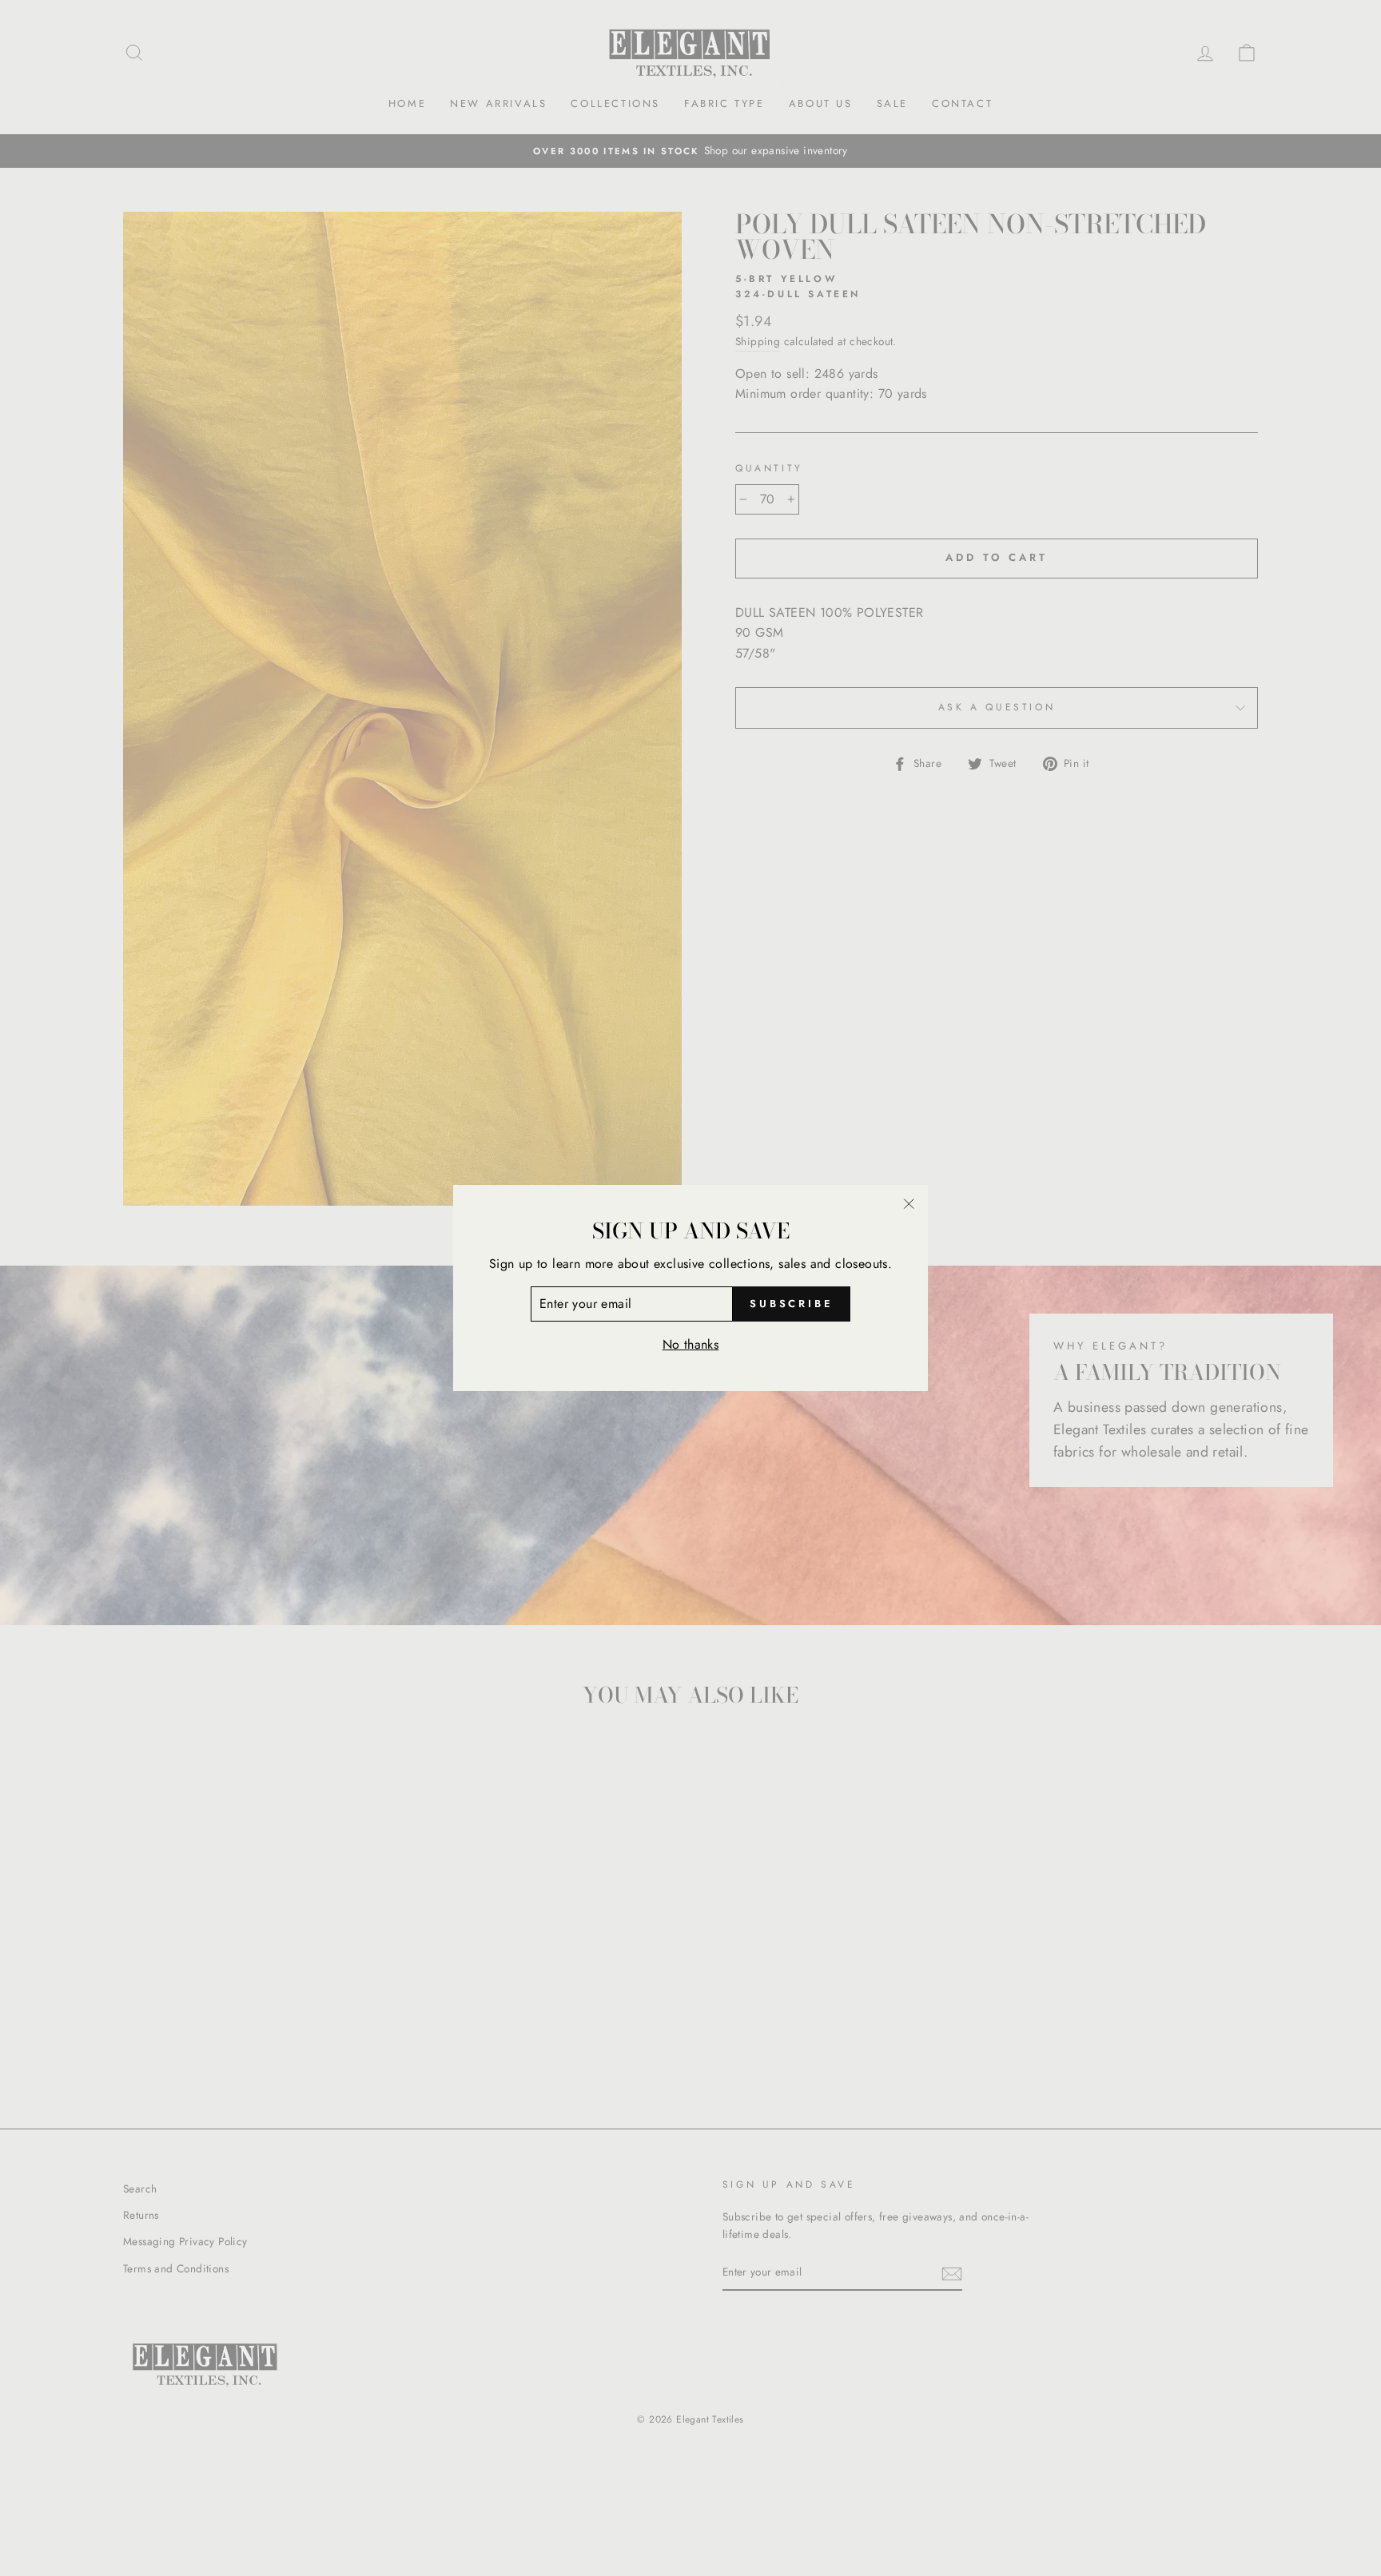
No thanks (691, 1344)
